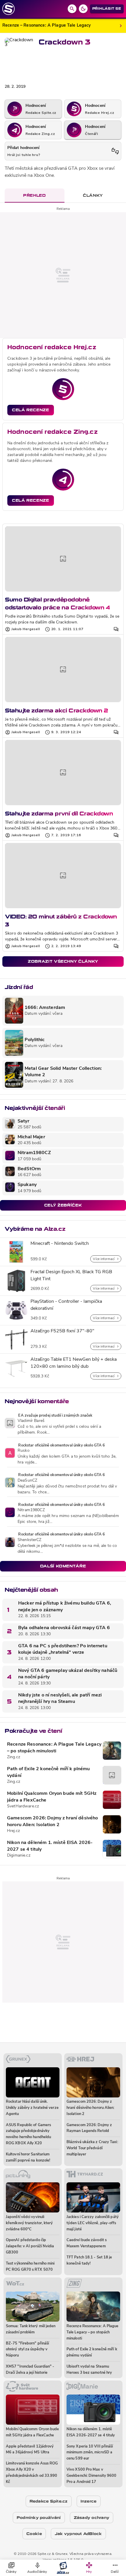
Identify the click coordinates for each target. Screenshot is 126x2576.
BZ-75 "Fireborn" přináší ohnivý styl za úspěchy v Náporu (27, 2350)
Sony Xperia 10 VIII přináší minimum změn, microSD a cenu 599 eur (90, 2453)
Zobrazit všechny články (63, 961)
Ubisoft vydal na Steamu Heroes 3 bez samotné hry (89, 2370)
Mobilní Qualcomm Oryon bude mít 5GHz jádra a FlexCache (52, 1797)
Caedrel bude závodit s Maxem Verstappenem (87, 2243)
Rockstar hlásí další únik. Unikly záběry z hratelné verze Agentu (32, 2108)
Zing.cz (14, 1757)
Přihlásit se (107, 9)
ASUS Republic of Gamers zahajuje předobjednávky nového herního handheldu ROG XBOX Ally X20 (28, 2134)
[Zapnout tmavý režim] (83, 9)
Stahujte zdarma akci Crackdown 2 (57, 711)
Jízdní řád (19, 987)
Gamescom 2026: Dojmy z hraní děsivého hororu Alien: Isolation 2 (53, 1821)
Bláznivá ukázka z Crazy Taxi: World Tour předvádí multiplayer (92, 2148)
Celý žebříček (63, 1205)
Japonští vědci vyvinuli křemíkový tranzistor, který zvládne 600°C (29, 2223)
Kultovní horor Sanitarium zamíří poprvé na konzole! (28, 2157)
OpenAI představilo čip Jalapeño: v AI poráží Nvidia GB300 (30, 2246)
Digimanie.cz (19, 1856)
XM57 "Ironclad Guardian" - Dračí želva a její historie (30, 2370)
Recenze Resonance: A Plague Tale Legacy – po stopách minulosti (54, 1748)
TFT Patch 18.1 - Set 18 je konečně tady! (89, 2260)
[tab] (35, 196)
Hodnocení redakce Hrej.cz (52, 347)
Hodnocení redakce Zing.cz (52, 432)
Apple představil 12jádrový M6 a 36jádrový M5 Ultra (30, 2450)
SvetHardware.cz (23, 1806)
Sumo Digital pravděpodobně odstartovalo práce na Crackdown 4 (57, 603)
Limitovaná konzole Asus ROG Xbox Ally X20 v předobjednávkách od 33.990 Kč (32, 2473)
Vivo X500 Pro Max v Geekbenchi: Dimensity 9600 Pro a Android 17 (91, 2476)
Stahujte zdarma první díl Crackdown (59, 814)
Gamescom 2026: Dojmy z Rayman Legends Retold (89, 2128)
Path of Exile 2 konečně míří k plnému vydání (48, 1772)
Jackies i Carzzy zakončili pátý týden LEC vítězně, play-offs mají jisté (93, 2223)
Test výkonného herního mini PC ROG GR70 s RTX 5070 (30, 2267)
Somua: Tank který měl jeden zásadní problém (31, 2329)
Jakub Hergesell (26, 629)
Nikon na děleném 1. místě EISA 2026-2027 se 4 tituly (50, 1846)
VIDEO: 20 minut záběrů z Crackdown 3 (61, 920)
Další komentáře (63, 1566)
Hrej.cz (13, 1831)
